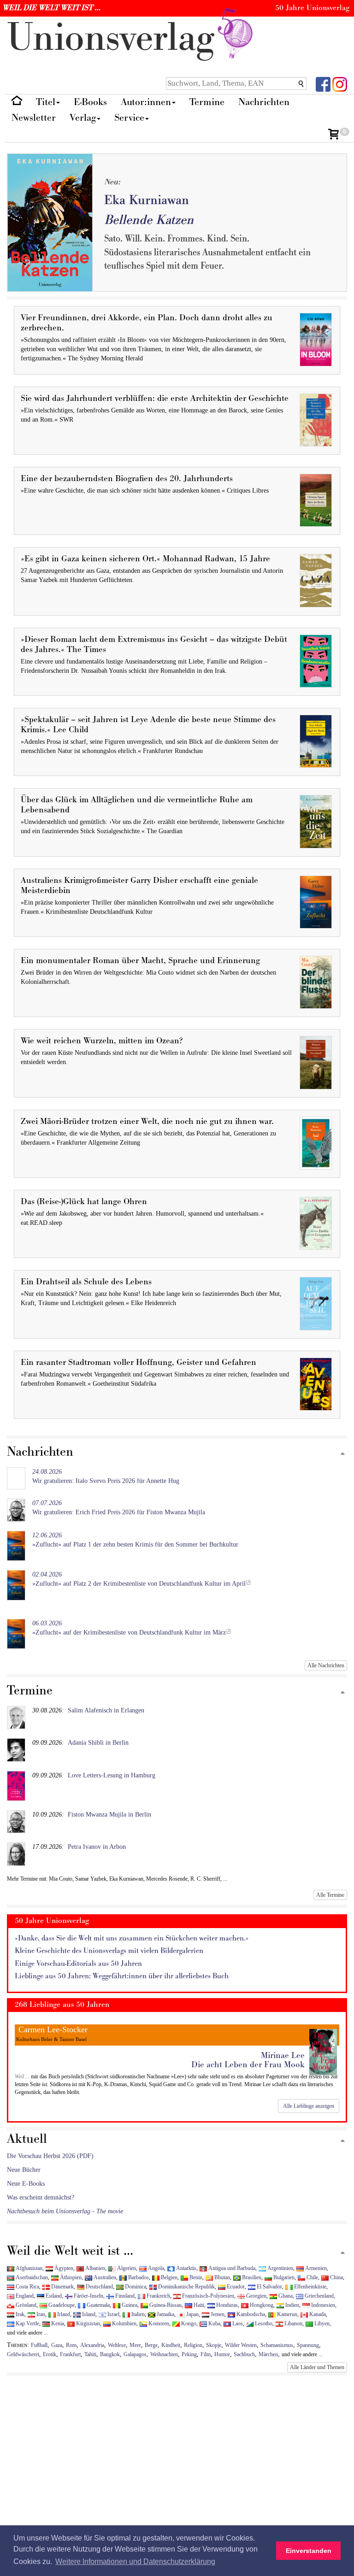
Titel (46, 102)
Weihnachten (164, 2354)
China (336, 2277)
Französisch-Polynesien (207, 2296)
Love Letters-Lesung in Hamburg (112, 1775)
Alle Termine (330, 1895)
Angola (155, 2268)
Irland (63, 2314)
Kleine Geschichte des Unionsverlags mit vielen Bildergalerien (109, 1951)
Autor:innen (146, 102)
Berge (151, 2345)
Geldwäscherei (23, 2354)
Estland (53, 2296)
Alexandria (92, 2345)
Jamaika (165, 2314)
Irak (19, 2314)
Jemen (217, 2314)
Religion (193, 2345)
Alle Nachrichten (326, 1665)
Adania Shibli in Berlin (98, 1743)
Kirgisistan (87, 2323)
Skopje (214, 2345)
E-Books (90, 102)
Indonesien (322, 2305)
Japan (192, 2314)
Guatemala (97, 2305)
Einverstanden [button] (309, 2551)
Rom (71, 2345)
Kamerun (286, 2314)
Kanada (317, 2314)
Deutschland (99, 2287)
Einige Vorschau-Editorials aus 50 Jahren (78, 1964)
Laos (237, 2323)
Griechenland (319, 2296)
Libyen (321, 2323)
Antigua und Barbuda (231, 2268)
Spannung (308, 2345)
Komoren (158, 2323)
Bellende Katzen (149, 220)
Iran (40, 2314)
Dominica (135, 2287)
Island (88, 2314)
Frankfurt (70, 2354)
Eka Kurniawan (147, 200)
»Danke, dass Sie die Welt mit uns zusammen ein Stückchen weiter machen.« (132, 1938)
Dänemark (62, 2287)
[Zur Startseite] (17, 103)
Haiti (198, 2305)
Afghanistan (28, 2268)
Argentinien (280, 2268)
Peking (189, 2354)
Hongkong (261, 2305)
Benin (195, 2277)
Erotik (50, 2354)
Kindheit (171, 2345)
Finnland (124, 2296)
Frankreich (158, 2296)
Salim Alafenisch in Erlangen (106, 1710)
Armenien (315, 2268)
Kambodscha (250, 2314)
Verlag (83, 118)
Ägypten (63, 2268)
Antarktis (186, 2268)
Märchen (268, 2354)
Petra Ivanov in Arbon (97, 1847)
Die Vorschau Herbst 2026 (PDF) (50, 2156)
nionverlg (116, 38)
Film (206, 2354)
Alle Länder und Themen (317, 2367)
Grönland (25, 2305)
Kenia (57, 2323)
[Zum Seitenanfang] (343, 1454)
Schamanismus (277, 2345)
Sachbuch (244, 2354)
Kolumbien (124, 2323)
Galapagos (135, 2354)
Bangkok (110, 2354)
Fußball (39, 2345)
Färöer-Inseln (88, 2296)
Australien (104, 2277)
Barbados (138, 2277)
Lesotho (263, 2323)
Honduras (226, 2305)
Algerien (126, 2268)
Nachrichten (264, 102)
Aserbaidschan (31, 2277)
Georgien (256, 2296)
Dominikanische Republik (186, 2287)
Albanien (94, 2268)
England (24, 2296)
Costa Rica (27, 2287)
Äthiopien (70, 2277)
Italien (137, 2314)
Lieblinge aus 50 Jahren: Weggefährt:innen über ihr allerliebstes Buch (122, 1976)
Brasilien (251, 2277)
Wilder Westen (241, 2345)
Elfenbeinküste (310, 2287)
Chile (312, 2277)
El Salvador (269, 2287)
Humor (222, 2354)
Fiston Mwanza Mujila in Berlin (109, 1814)
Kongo (188, 2323)
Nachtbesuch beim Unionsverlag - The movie (65, 2211)
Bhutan (221, 2277)
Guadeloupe (61, 2305)
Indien (292, 2305)
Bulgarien (283, 2277)
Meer (135, 2345)
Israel (113, 2314)
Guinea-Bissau (165, 2305)
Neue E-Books (26, 2184)
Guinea (129, 2305)
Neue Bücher (24, 2170)
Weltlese (117, 2345)
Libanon (293, 2323)
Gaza (57, 2345)
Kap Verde (27, 2323)
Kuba (214, 2323)
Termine (207, 102)
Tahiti (90, 2354)
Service (129, 118)
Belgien (168, 2277)
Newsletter (34, 118)
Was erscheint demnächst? (41, 2197)
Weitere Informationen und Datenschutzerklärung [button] (135, 2561)
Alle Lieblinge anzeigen (309, 2106)
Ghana (285, 2296)
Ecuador (235, 2287)
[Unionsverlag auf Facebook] (323, 84)
